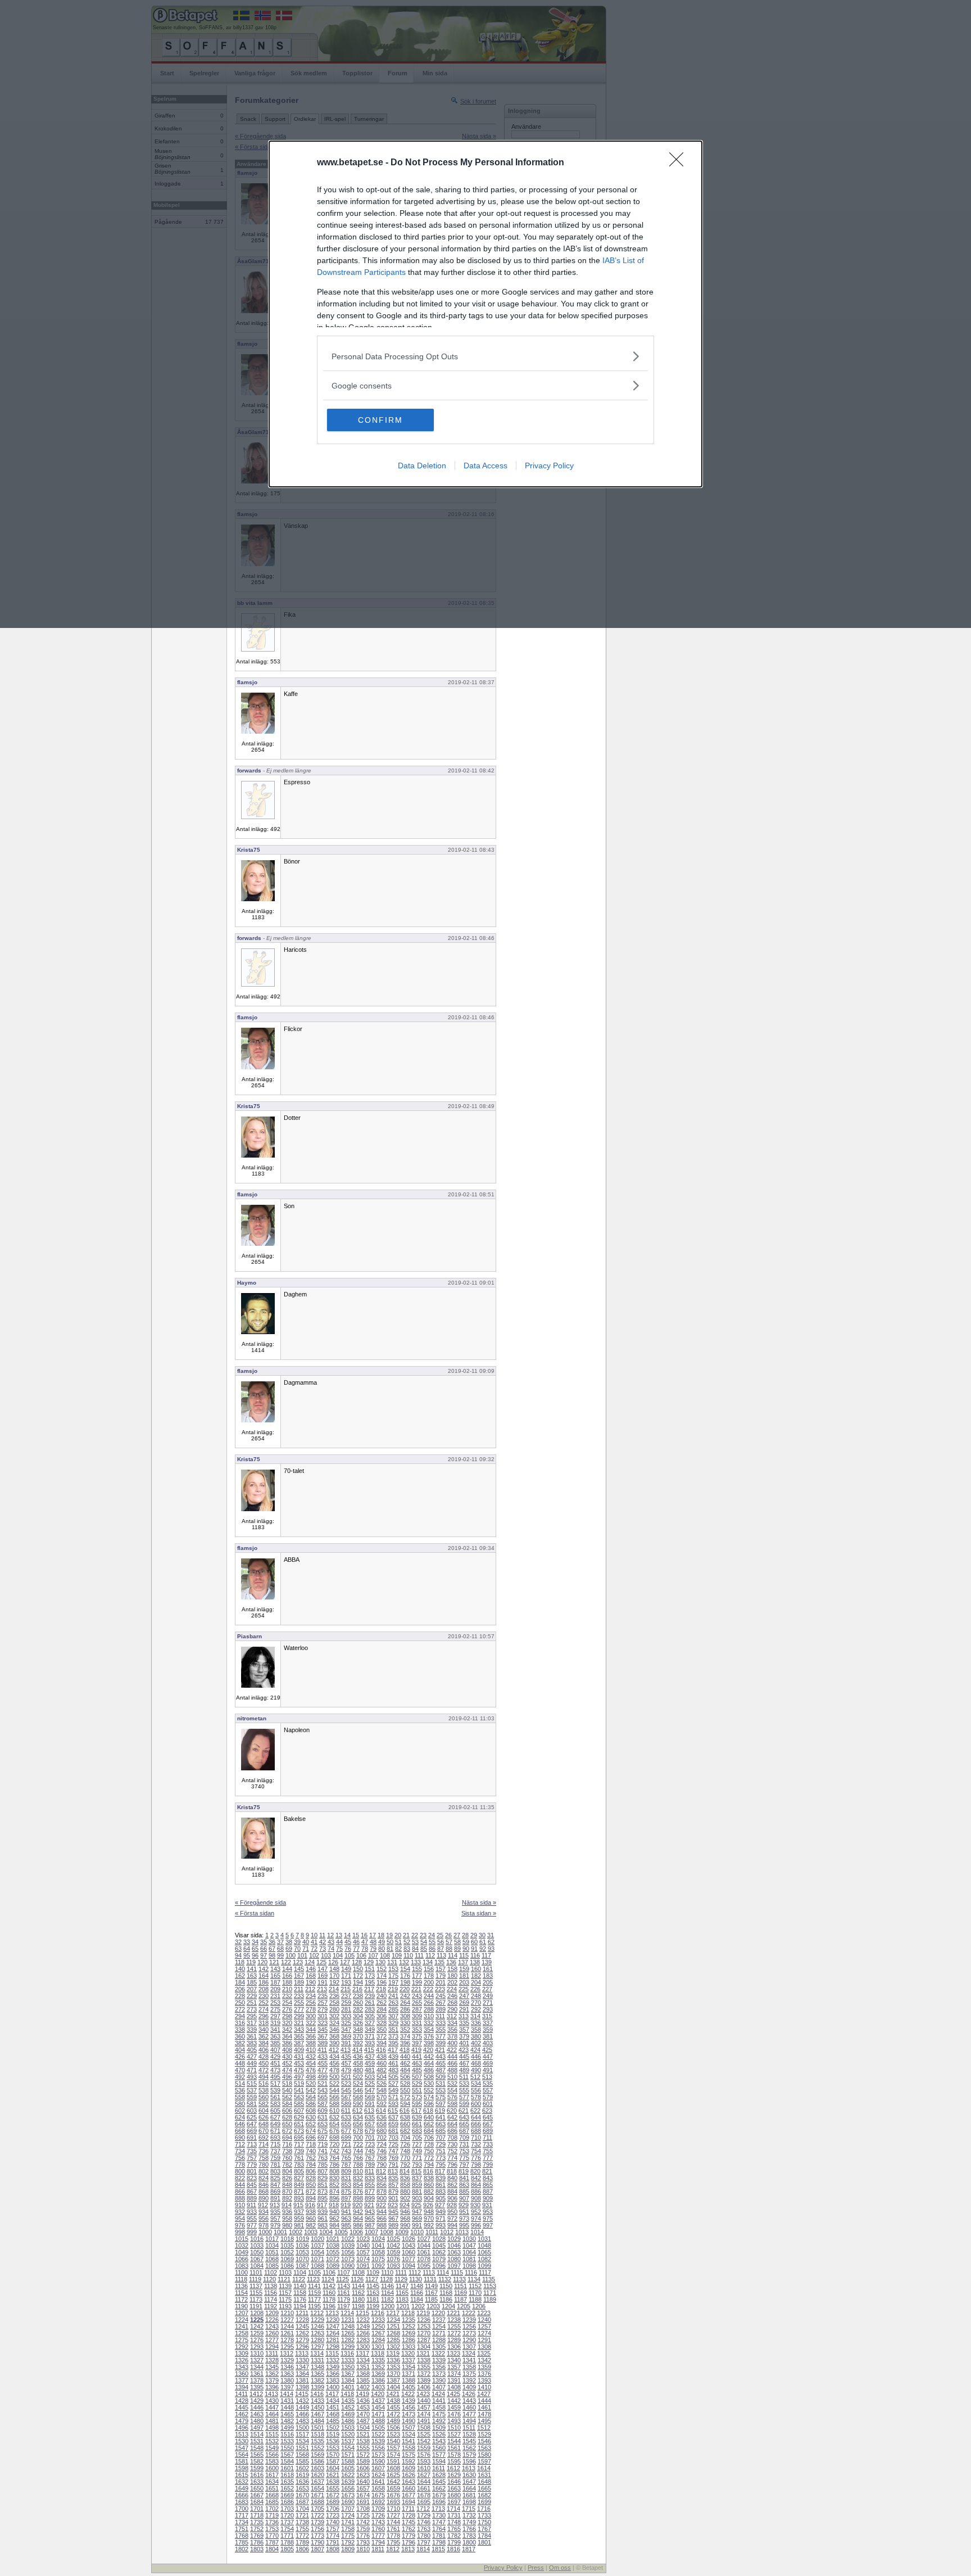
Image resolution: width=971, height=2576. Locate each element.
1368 (363, 2374)
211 (299, 1989)
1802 (242, 2549)
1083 (242, 2266)
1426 (469, 2394)
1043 (409, 2245)
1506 (393, 2428)
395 (393, 2043)
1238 (454, 2320)
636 (382, 2117)
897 (346, 2198)
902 (405, 2198)
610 (334, 2110)
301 (323, 2016)
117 (486, 1955)
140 (240, 1969)
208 (264, 1989)
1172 (241, 2299)
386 (287, 2043)
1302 (393, 2347)
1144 (358, 2286)
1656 (348, 2488)
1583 (272, 2461)
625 (252, 2117)
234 (311, 1996)
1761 (393, 2529)
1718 (257, 2515)
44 (339, 1942)
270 (476, 2003)
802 (264, 2171)
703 (393, 2137)
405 (252, 2050)
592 (382, 2104)
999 (252, 2232)
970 (429, 2218)
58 (457, 1942)
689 (488, 2131)
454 (311, 2063)
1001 (280, 2232)
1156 (271, 2293)
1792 (348, 2542)
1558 (409, 2448)
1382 (317, 2380)
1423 (423, 2394)
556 (476, 2090)
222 (428, 1989)
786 (334, 2164)
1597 (484, 2461)
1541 (409, 2441)
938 (311, 2212)
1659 (393, 2488)
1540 (393, 2441)
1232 (363, 2320)
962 (334, 2218)
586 (311, 2104)
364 (287, 2036)
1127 (372, 2279)
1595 (454, 2461)
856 (382, 2185)
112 (430, 1955)
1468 (333, 2414)
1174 (271, 2299)
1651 (272, 2488)
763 (323, 2158)
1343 (242, 2367)
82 (398, 1949)
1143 (344, 2286)
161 (488, 1969)
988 (382, 2225)
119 (251, 1962)
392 (358, 2043)
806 (311, 2171)
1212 (317, 2313)
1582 (257, 2461)
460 (382, 2063)
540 (287, 2090)
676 (334, 2131)
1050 (257, 2252)
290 (452, 2009)
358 (476, 2030)
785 (323, 2164)
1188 (475, 2299)
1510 (454, 2428)
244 (429, 1996)
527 (393, 2084)
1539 (378, 2441)
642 (452, 2117)
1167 (431, 2293)
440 (405, 2057)
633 (346, 2117)
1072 (333, 2259)
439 (393, 2057)
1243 (272, 2326)
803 (275, 2171)
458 (358, 2063)
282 (358, 2009)
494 (264, 2077)
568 (358, 2097)
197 (393, 1982)
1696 (439, 2502)
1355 (424, 2367)
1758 (348, 2529)
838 (429, 2178)
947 (417, 2212)
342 (287, 2030)
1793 (363, 2542)
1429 (257, 2401)
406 (264, 2050)
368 (334, 2036)
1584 (287, 2461)
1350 (348, 2367)
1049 (242, 2252)
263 (393, 2003)
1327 (257, 2360)
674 (311, 2131)
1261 (287, 2333)
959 (299, 2218)
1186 (446, 2299)
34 (255, 1942)
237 (346, 1996)
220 (405, 1989)
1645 (439, 2482)
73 (323, 1949)
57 (449, 1942)
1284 (378, 2340)
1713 (438, 2509)
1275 (242, 2340)
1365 (317, 2374)
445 (464, 2057)
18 (381, 1935)
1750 (484, 2522)
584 (287, 2104)
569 (370, 2097)
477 (323, 2070)
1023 (363, 2239)
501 (346, 2077)
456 (334, 2063)
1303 (409, 2347)
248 (476, 1996)
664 (452, 2124)
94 (238, 1955)
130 (380, 1962)
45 (348, 1942)
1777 (378, 2536)
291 (464, 2009)
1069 (287, 2259)
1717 (242, 2515)
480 (358, 2070)
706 (429, 2137)
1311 (272, 2353)
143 (275, 1969)
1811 (378, 2549)
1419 (362, 2394)
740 (311, 2151)
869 (275, 2191)
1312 (287, 2353)
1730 (439, 2515)
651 (299, 2124)
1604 (333, 2468)
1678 (424, 2495)
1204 (448, 2306)
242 (405, 1996)
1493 (454, 2421)
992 (429, 2225)
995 (464, 2225)
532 (452, 2084)
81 (390, 1949)
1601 (287, 2468)
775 (464, 2158)
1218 (408, 2313)
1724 (348, 2515)
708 (452, 2137)
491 (488, 2070)
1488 (378, 2421)
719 (323, 2144)
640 (429, 2117)
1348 (317, 2367)
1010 (417, 2232)
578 (476, 2097)
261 (370, 2003)
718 (311, 2144)
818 (452, 2171)
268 (452, 2003)
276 (287, 2009)
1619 (302, 2475)
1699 (484, 2502)
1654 (317, 2488)
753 (464, 2151)
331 (417, 2023)
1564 (242, 2455)
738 (287, 2151)
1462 (242, 2414)
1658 (378, 2488)
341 (275, 2030)
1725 (363, 2515)
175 (393, 1976)
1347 (302, 2367)
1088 (317, 2266)
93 (491, 1949)
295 (252, 2016)
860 (429, 2185)
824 (264, 2178)
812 (381, 2171)
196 (382, 1982)
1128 (386, 2279)
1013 (462, 2232)
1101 (256, 2272)
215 (346, 1989)
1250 (378, 2326)
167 (299, 1976)
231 (275, 1996)
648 (264, 2124)
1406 (424, 2387)
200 (429, 1982)
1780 (424, 2536)
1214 (347, 2313)
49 (382, 1942)
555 (464, 2090)
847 (275, 2185)
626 (264, 2117)
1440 (424, 2401)
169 (323, 1976)
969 (417, 2218)
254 (287, 2003)
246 (452, 1996)
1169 (460, 2293)
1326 (242, 2360)
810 (358, 2171)
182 (476, 1976)
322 (311, 2023)
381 (488, 2036)
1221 (453, 2313)
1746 (424, 2522)
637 (393, 2117)
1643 (409, 2482)
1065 (484, 2252)
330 (405, 2023)
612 (357, 2110)
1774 (333, 2536)
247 (464, 1996)
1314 (317, 2353)
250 (240, 2003)
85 (424, 1949)
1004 (326, 2232)
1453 (363, 2407)
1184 (417, 2299)
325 (346, 2023)
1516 (287, 2434)
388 (311, 2043)
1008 (387, 2232)
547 (370, 2090)
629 (299, 2117)
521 (323, 2084)
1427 (484, 2394)
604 (264, 2110)
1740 (333, 2522)
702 (382, 2137)
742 (334, 2151)
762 (311, 2158)
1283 (363, 2340)
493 (252, 2077)
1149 (431, 2286)
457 (346, 2063)
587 (323, 2104)
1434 (333, 2401)
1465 (287, 2414)
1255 (454, 2326)
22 (415, 1935)
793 (417, 2164)
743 (346, 2151)
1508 (424, 2428)
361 (252, 2036)
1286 (409, 2340)
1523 (393, 2434)
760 (287, 2158)
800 (240, 2171)
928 (452, 2205)
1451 (333, 2407)
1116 (471, 2272)
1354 (409, 2367)
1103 (285, 2272)
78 (365, 1949)
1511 (469, 2428)
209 (275, 1989)
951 (464, 2212)
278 (311, 2009)
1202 (418, 2306)
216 (357, 1989)
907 (464, 2198)
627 (275, 2117)
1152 (475, 2286)
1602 (302, 2468)
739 (299, 2151)
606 (287, 2110)
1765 (454, 2529)
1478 (484, 2414)
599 (464, 2104)
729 (441, 2144)
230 (264, 1996)
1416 (317, 2394)
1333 (348, 2360)
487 (441, 2070)
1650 (257, 2488)
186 (264, 1982)
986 (358, 2225)
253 (275, 2003)
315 (487, 2016)
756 (240, 2158)
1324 (469, 2353)
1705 (317, 2509)
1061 (424, 2252)
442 (429, 2057)
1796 (409, 2542)
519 (299, 2084)
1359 (484, 2367)
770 (405, 2158)
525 (370, 2084)
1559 (424, 2448)
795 (441, 2164)
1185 (431, 2299)
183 (488, 1976)
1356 (439, 2367)
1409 (469, 2387)
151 (370, 1969)
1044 (424, 2245)
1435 (348, 2401)
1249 (363, 2326)
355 (441, 2030)
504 (382, 2077)
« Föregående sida (260, 1902)
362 (264, 2036)
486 (429, 2070)
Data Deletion (422, 466)
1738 (302, 2522)
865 (488, 2185)
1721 (302, 2515)
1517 (302, 2434)
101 (302, 1955)
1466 (302, 2414)
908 (476, 2198)
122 (286, 1962)
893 (299, 2198)
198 (405, 1982)
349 (370, 2030)
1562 (469, 2448)
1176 (300, 2299)
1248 (348, 2326)
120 (262, 1962)
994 (452, 2225)
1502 (333, 2428)
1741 (348, 2522)
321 (299, 2023)
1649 (242, 2488)
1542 (424, 2441)
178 (429, 1976)
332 (429, 2023)
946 (405, 2212)
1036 (302, 2245)
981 (299, 2225)
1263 (317, 2333)
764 (334, 2158)
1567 (287, 2455)
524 (358, 2084)
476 (311, 2070)
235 (323, 1996)
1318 (378, 2353)
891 (275, 2198)
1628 (439, 2475)
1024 (378, 2239)
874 (334, 2191)
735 (252, 2151)
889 (252, 2198)
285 (393, 2009)
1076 (393, 2259)
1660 (409, 2488)
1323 (453, 2353)
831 (346, 2178)
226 (475, 1989)
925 (416, 2205)
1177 (314, 2299)
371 (370, 2036)
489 (464, 2070)
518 (287, 2084)
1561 (454, 2448)
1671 (317, 2495)
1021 (333, 2239)
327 (370, 2023)
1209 (272, 2313)
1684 (257, 2502)
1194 (300, 2306)
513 (487, 2077)
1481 (272, 2421)
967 (393, 2218)
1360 (242, 2374)
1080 (454, 2259)
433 (323, 2057)
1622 (348, 2475)
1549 (272, 2448)
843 (488, 2178)
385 (275, 2043)
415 (369, 2050)
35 (264, 1942)
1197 (344, 2306)
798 (476, 2164)
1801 (484, 2542)
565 (323, 2097)
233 (299, 1996)
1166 (417, 2293)
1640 (363, 2482)
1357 (454, 2367)
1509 (439, 2428)
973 (464, 2218)
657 (370, 2124)
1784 (484, 2536)
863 (464, 2185)
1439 (409, 2401)
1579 (469, 2455)
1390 (439, 2380)
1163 (373, 2293)
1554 (348, 2448)
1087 (302, 2266)
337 (488, 2023)
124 (310, 1962)
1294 (272, 2347)
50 (390, 1942)
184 (240, 1982)
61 (483, 1942)
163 (252, 1976)
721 (346, 2144)
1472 (393, 2414)
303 (346, 2016)
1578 (454, 2455)
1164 (387, 2293)
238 (358, 1996)
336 (476, 2023)
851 (323, 2185)
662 (429, 2124)
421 (440, 2050)
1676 (393, 2495)
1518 (317, 2434)
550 (405, 2090)
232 (287, 1996)
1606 (363, 2468)
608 (311, 2110)
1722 (317, 2515)
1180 (358, 2299)
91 (474, 1949)
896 (334, 2198)
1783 (469, 2536)
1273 (469, 2333)
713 (252, 2144)
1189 (490, 2299)
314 (475, 2016)
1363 (287, 2374)
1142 (329, 2286)
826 (287, 2178)
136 (451, 1962)
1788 (287, 2542)
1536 (333, 2441)
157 (441, 1969)
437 (370, 2057)
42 (323, 1942)
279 (323, 2009)
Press (536, 2568)
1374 (454, 2374)
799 (488, 2164)
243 (417, 1996)
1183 (402, 2299)
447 (488, 2057)
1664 (469, 2488)
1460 (469, 2407)
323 (323, 2023)
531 (441, 2084)
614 (381, 2110)
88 (449, 1949)
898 (358, 2198)
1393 (484, 2380)
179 (441, 1976)
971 (441, 2218)
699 (346, 2137)
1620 (317, 2475)
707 (441, 2137)
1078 (424, 2259)
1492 (439, 2421)
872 (311, 2191)
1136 (241, 2286)
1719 (272, 2515)
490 (476, 2070)
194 (358, 1982)
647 (252, 2124)
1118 (241, 2279)
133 (416, 1962)
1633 (257, 2482)
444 (452, 2057)
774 (452, 2158)
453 (299, 2063)
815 (416, 2171)
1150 (446, 2286)
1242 (257, 2326)
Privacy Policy (549, 466)
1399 (317, 2387)
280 (334, 2009)
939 (323, 2212)
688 (476, 2131)
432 (311, 2057)
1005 (341, 2232)
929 (464, 2205)
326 (358, 2023)
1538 (363, 2441)
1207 (242, 2313)
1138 (271, 2286)
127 (345, 1962)
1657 (363, 2488)
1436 (363, 2401)
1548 (257, 2448)
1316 (347, 2353)
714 (264, 2144)
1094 (409, 2266)
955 (252, 2218)
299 (299, 2016)
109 (397, 1955)
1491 (424, 2421)
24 (432, 1935)
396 (405, 2043)
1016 (257, 2239)
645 (488, 2117)
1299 (348, 2347)
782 (287, 2164)
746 (382, 2151)
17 (373, 1935)
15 (356, 1935)
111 (419, 1955)
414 (357, 2050)
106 (361, 1955)
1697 (454, 2502)
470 (240, 2070)
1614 (484, 2468)
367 (323, 2036)
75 (339, 1949)
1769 (257, 2536)
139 (487, 1962)
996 (476, 2225)
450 (264, 2063)
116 (475, 1955)
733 (488, 2144)
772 (429, 2158)
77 (356, 1949)
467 (464, 2063)
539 (275, 2090)
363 (275, 2036)
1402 (363, 2387)
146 (311, 1969)
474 (287, 2070)
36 (272, 1942)
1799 (454, 2542)
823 (252, 2178)
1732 (469, 2515)
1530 (242, 2441)
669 (252, 2131)
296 (264, 2016)
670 (264, 2131)
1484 (317, 2421)
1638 (333, 2482)
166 (287, 1976)
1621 (333, 2475)
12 (330, 1935)
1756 (317, 2529)
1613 (469, 2468)
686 (452, 2131)
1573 (378, 2455)
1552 (317, 2448)
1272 (454, 2333)
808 (334, 2171)
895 (323, 2198)
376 (429, 2036)
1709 (378, 2509)
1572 (363, 2455)
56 (441, 1942)
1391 (454, 2380)
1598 (242, 2468)
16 (364, 1935)
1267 (378, 2333)
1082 (484, 2259)
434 (334, 2057)
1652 (287, 2488)
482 (382, 2070)
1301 (378, 2347)
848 (287, 2185)
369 (346, 2036)
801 (252, 2171)
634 (358, 2117)
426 (240, 2057)
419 (416, 2050)
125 (321, 1962)
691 (252, 2137)
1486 (348, 2421)
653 (323, 2124)
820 (475, 2171)
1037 (317, 2245)
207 (252, 1989)
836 (405, 2178)
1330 (302, 2360)
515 (252, 2084)
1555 (363, 2448)
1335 (378, 2360)
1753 (272, 2529)
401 (464, 2043)
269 (464, 2003)
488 (452, 2070)
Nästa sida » (479, 1902)
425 (487, 2050)
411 (322, 2050)
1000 (265, 2232)
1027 (424, 2239)
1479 (242, 2421)
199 (417, 1982)
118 (240, 1962)
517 (275, 2084)
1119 (255, 2279)
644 (476, 2117)
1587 (333, 2461)
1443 (469, 2401)
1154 (241, 2293)
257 (323, 2003)
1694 (409, 2502)
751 (441, 2151)
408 (287, 2050)
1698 (469, 2502)
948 (429, 2212)
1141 (314, 2286)
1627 (424, 2475)
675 (323, 2131)
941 (346, 2212)
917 (322, 2205)
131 (392, 1962)
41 (314, 1942)
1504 (363, 2428)
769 (393, 2158)
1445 (242, 2407)
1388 (409, 2380)
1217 (393, 2313)
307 (393, 2016)
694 (287, 2137)
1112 (415, 2272)
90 (466, 1949)
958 (287, 2218)
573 (417, 2097)
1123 (313, 2279)
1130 (416, 2279)
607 (299, 2110)
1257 (484, 2326)
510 (452, 2077)
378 (452, 2036)
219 (393, 1989)
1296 (302, 2347)
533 (464, 2084)
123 (298, 1962)
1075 (378, 2259)
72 (314, 1949)
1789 (302, 2542)
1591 (393, 2461)
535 (488, 2084)
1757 (333, 2529)
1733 (484, 2515)
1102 (271, 2272)
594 (405, 2104)
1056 (348, 2252)
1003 (311, 2232)
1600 (272, 2468)
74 (331, 1949)
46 (356, 1942)
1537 (348, 2441)
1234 (393, 2320)
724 (382, 2144)
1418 (347, 2394)
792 (405, 2164)
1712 (423, 2509)
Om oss (560, 2568)
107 (373, 1955)
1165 (402, 2293)
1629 (454, 2475)
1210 (287, 2313)
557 (488, 2090)
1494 (469, 2421)
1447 (272, 2407)
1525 (424, 2434)
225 (464, 1989)
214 (334, 1989)
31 (491, 1935)
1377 (242, 2380)
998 (240, 2232)
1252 (409, 2326)
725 (393, 2144)
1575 (409, 2455)
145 (299, 1969)
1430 (272, 2401)
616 (405, 2110)
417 (393, 2050)
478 (334, 2070)
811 (369, 2171)
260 (358, 2003)
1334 (363, 2360)
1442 (454, 2401)
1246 (317, 2326)
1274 (484, 2333)
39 (297, 1942)
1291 (484, 2340)
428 (264, 2057)
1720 (287, 2515)
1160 (329, 2293)
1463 (257, 2414)
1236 (424, 2320)
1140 (300, 2286)
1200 (388, 2306)
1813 (408, 2549)
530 (429, 2084)
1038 (333, 2245)
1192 (271, 2306)
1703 (287, 2509)
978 (264, 2225)
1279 (302, 2340)
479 (346, 2070)
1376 (484, 2374)
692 (264, 2137)
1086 (287, 2266)
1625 (393, 2475)
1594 (439, 2461)
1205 (464, 2306)
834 (382, 2178)
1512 (484, 2428)
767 (370, 2158)
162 (240, 1976)
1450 (317, 2407)
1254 (439, 2326)
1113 (429, 2272)
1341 (469, 2360)
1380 (287, 2380)
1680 (454, 2495)
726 (405, 2144)
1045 (439, 2245)
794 (429, 2164)
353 (417, 2030)
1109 (373, 2272)
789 (370, 2164)
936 (287, 2212)
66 (264, 1949)
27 (457, 1935)
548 (382, 2090)
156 (429, 1969)
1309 (242, 2353)
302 (334, 2016)
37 (280, 1942)
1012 (447, 2232)
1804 (272, 2549)
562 (287, 2097)
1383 (333, 2380)
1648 (484, 2482)
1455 (393, 2407)
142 (264, 1969)
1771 (287, 2536)
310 (429, 2016)
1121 (284, 2279)
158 (452, 1969)
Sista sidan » (479, 1913)
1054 (317, 2252)
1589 (363, 2461)
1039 (348, 2245)
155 (417, 1969)
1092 (378, 2266)
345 (323, 2030)
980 (287, 2225)
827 (299, 2178)
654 (334, 2124)
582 (264, 2104)
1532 (272, 2441)
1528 (469, 2434)
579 (488, 2097)
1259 (257, 2333)
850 (311, 2185)
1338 (424, 2360)
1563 (484, 2448)
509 (441, 2077)
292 (476, 2009)
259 (346, 2003)
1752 (257, 2529)
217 (369, 1989)
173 (370, 1976)
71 (306, 1949)
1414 (287, 2394)
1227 (287, 2320)
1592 (409, 2461)
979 (275, 2225)
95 (247, 1955)
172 (358, 1976)
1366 (333, 2374)
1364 (302, 2374)
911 (251, 2205)
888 (240, 2198)
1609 (409, 2468)
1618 (287, 2475)
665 (464, 2124)
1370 (393, 2374)
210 (287, 1989)
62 (491, 1942)
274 (264, 2009)
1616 (257, 2475)
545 (346, 2090)
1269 (409, 2333)
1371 (409, 2374)
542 (311, 2090)
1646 (454, 2482)
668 (240, 2131)
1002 (296, 2232)
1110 (387, 2272)
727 (417, 2144)
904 (429, 2198)
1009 (402, 2232)
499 (323, 2077)
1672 (333, 2495)
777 (488, 2158)
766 (358, 2158)
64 (247, 1949)
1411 (241, 2394)
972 (452, 2218)
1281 (333, 2340)
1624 (378, 2475)
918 (334, 2205)
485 (417, 2070)
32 (238, 1942)
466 (452, 2063)
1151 (460, 2286)
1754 (287, 2529)
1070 (302, 2259)
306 (382, 2016)
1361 (257, 2374)
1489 (393, 2421)
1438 (393, 2401)
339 (252, 2030)
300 (311, 2016)
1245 (302, 2326)
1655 (333, 2488)
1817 (469, 2549)
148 (334, 1969)
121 (274, 1962)
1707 (348, 2509)
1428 (242, 2401)
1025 (393, 2239)
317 (252, 2023)
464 (429, 2063)
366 (311, 2036)
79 (373, 1949)
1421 (393, 2394)
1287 (424, 2340)
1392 (469, 2380)
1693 (393, 2502)
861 (441, 2185)
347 (346, 2030)
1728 (409, 2515)
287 (417, 2009)
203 (464, 1982)
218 (381, 1989)
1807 (317, 2549)
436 (358, 2057)
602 (240, 2110)
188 (287, 1982)
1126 (357, 2279)
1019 (302, 2239)
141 (252, 1969)
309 (417, 2016)
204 (476, 1982)
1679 (439, 2495)
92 (483, 1949)
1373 (439, 2374)
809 (346, 2171)
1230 (333, 2320)
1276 (257, 2340)
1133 (459, 2279)
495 (275, 2077)
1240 (484, 2320)
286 (405, 2009)
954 (240, 2218)
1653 (302, 2488)
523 (346, 2084)
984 (334, 2225)
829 (323, 2178)
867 (252, 2191)
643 (464, 2117)
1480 (257, 2421)
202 (452, 1982)
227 (487, 1989)
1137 (256, 2286)
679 (370, 2131)
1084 (257, 2266)
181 (464, 1976)
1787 (272, 2542)
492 (240, 2077)
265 (417, 2003)
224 (452, 1989)
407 (275, 2050)
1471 (378, 2414)
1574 (393, 2455)
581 (252, 2104)
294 (240, 2016)
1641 (378, 2482)
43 (331, 1942)
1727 (393, 2515)
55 (432, 1942)
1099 (484, 2266)
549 (393, 2090)
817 (440, 2171)
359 (488, 2030)
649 (275, 2124)
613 (369, 2110)
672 (287, 2131)
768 (382, 2158)
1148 (417, 2286)
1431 (287, 2401)
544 (334, 2090)
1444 (484, 2401)
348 (358, 2030)
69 (289, 1949)
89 (457, 1949)
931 (487, 2205)
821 (487, 2171)
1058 (378, 2252)
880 (405, 2191)
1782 (454, 2536)
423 (464, 2050)
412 (334, 2050)
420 (428, 2050)
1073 (348, 2259)
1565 (257, 2455)
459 (370, 2063)
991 (417, 2225)
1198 (358, 2306)
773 (441, 2158)
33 (247, 1942)
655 (346, 2124)
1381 (302, 2380)
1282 (348, 2340)
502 (358, 2077)
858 (405, 2185)
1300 (363, 2347)
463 (417, 2063)
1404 (393, 2387)
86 (432, 1949)
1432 (302, 2401)
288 (429, 2009)
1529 (484, 2434)
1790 (317, 2542)
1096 (439, 2266)
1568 (302, 2455)
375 (417, 2036)
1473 (409, 2414)
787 (346, 2164)
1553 (333, 2448)
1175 (285, 2299)
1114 (443, 2272)
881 (417, 2191)
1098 (469, 2266)
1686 (287, 2502)
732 (476, 2144)
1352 (378, 2367)
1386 (378, 2380)
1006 (356, 2232)
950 (452, 2212)
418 (405, 2050)
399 (441, 2043)
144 (287, 1969)
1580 (484, 2455)
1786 (257, 2542)
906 (452, 2198)
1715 (469, 2509)
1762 (409, 2529)
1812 (393, 2549)
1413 (271, 2394)
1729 (424, 2515)
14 (347, 1935)
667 (488, 2124)
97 (264, 1955)
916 (310, 2205)
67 (272, 1949)
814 (405, 2171)
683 (417, 2131)
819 (464, 2171)
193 (346, 1982)
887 (488, 2191)
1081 (469, 2259)
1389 (424, 2380)
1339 (439, 2360)
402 (476, 2043)
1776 (363, 2536)
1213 (332, 2313)
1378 (257, 2380)
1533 (287, 2441)
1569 (317, 2455)
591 (370, 2104)
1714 (453, 2509)
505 (393, 2077)
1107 (344, 2272)
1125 (342, 2279)
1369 (378, 2374)
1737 (287, 2522)
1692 (378, 2502)
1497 (257, 2428)
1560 (439, 2448)
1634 (272, 2482)
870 (287, 2191)
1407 (439, 2387)
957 (275, 2218)
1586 (317, 2461)
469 (488, 2063)
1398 (302, 2387)
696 (311, 2137)
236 (334, 1996)
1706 (333, 2509)
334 (452, 2023)
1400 (333, 2387)
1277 (272, 2340)
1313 (302, 2353)
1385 (363, 2380)
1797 (424, 2542)
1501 (317, 2428)
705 (417, 2137)
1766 (469, 2529)
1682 (484, 2495)
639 (417, 2117)
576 (452, 2097)
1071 (317, 2259)
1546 (484, 2441)
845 (252, 2185)
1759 (363, 2529)
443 (441, 2057)
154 (405, 1969)
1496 (242, 2428)
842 (476, 2178)
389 (323, 2043)
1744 (393, 2522)
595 (417, 2104)
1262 (302, 2333)
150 (358, 1969)
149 (346, 1969)
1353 (393, 2367)
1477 (469, 2414)
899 (370, 2198)
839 (441, 2178)
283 (370, 2009)
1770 (272, 2536)
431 (299, 2057)
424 (475, 2050)
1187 (460, 2299)
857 (393, 2185)
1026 (409, 2239)
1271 (439, 2333)
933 (252, 2212)
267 (441, 2003)
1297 (317, 2347)
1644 (424, 2482)
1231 (348, 2320)
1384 (348, 2380)
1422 (408, 2394)
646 (240, 2124)
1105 (314, 2272)
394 (382, 2043)
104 (338, 1955)
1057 (363, 2252)
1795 (393, 2542)
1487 (363, 2421)
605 (275, 2110)
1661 (424, 2488)
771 (417, 2158)
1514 (257, 2434)
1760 (378, 2529)
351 (393, 2030)
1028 (439, 2239)
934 (264, 2212)
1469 (348, 2414)
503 (370, 2077)
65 (255, 1949)
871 (299, 2191)
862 (452, 2185)
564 (311, 2097)
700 (358, 2137)
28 (465, 1935)
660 (405, 2124)
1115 (457, 2272)
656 (358, 2124)
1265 (348, 2333)
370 (358, 2036)
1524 (409, 2434)
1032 (242, 2245)
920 (357, 2205)
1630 (469, 2475)
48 (373, 1942)
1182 (387, 2299)
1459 (454, 2407)
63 (238, 1949)
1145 (373, 2286)
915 (298, 2205)
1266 (363, 2333)
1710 (393, 2509)
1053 (302, 2252)
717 (299, 2144)
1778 (393, 2536)
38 (289, 1942)
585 (299, 2104)
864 (476, 2185)
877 (370, 2191)
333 (441, 2023)
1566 (272, 2455)
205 (488, 1982)
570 (382, 2097)
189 (299, 1982)
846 (264, 2185)
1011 (432, 2232)
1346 (287, 2367)
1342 (484, 2360)
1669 (287, 2495)
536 (240, 2090)
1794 (378, 2542)
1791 (333, 2542)
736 (264, 2151)
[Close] (680, 163)
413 (346, 2050)
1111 (401, 2272)
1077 (409, 2259)
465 (441, 2063)
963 (346, 2218)
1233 (378, 2320)
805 (299, 2171)
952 (476, 2212)
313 (464, 2016)
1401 (348, 2387)
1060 (409, 2252)
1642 (393, 2482)
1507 (409, 2428)
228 (240, 1996)
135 (439, 1962)
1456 (409, 2407)
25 (440, 1935)
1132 (445, 2279)
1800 (469, 2542)
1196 (329, 2306)
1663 (454, 2488)
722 (358, 2144)
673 (299, 2131)
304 (358, 2016)
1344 (257, 2367)
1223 (484, 2313)
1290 (469, 2340)
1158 (300, 2293)
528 (405, 2084)
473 (275, 2070)
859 (417, 2185)
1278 (287, 2340)
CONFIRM (380, 420)
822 (240, 2178)
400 (452, 2043)
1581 (242, 2461)
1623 (363, 2475)
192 (334, 1982)
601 (488, 2104)
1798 (439, 2542)
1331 (317, 2360)
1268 (393, 2333)
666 (476, 2124)
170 (334, 1976)
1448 (287, 2407)
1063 (454, 2252)
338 (240, 2030)
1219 (423, 2313)
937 (299, 2212)
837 (417, 2178)
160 (476, 1969)
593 (393, 2104)
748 (405, 2151)
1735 (257, 2522)
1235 (409, 2320)
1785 (242, 2542)
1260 (272, 2333)
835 (393, 2178)
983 (323, 2225)
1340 (454, 2360)
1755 (302, 2529)
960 (311, 2218)
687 (464, 2131)
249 (488, 1996)
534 (476, 2084)
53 (415, 1942)
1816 (453, 2549)
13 (339, 1935)
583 (275, 2104)
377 (441, 2036)
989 (393, 2225)
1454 (378, 2407)
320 (287, 2023)
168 (311, 1976)
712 (240, 2144)
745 (370, 2151)
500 (334, 2077)
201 (441, 1982)
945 (393, 2212)
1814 (423, 2549)
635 (370, 2117)
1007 (371, 2232)
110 (408, 1955)
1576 (424, 2455)
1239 (469, 2320)
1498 (272, 2428)
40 (306, 1942)
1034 (272, 2245)
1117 (485, 2272)
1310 (257, 2353)
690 (240, 2137)
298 (287, 2016)
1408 (454, 2387)
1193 (285, 2306)
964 (358, 2218)
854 (358, 2185)
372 (382, 2036)
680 (382, 2131)
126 (333, 1962)
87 (441, 1949)
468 (476, 2063)
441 (417, 2057)
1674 (363, 2495)
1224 (242, 2320)
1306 (454, 2347)
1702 (272, 2509)
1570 (333, 2455)
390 (334, 2043)
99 (280, 1955)
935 (275, 2212)
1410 (484, 2387)
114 (453, 1955)
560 (264, 2097)
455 (323, 2063)
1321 (423, 2353)
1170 (475, 2293)
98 (272, 1955)
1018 (287, 2239)
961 (323, 2218)
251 (252, 2003)
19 (389, 1935)
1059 (393, 2252)
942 (358, 2212)
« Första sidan (255, 1913)
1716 (484, 2509)
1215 (362, 2313)
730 (452, 2144)
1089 (333, 2266)
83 (407, 1949)
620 (452, 2110)
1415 (302, 2394)
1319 (393, 2353)
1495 (484, 2421)
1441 (439, 2401)
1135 (489, 2279)
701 (370, 2137)
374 (405, 2036)
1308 (484, 2347)
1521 (363, 2434)
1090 (348, 2266)
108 (385, 1955)
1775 (348, 2536)
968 (405, 2218)
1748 (454, 2522)
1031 (484, 2239)
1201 (403, 2306)
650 (287, 2124)
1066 (242, 2259)
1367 (348, 2374)
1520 (348, 2434)
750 (429, 2151)
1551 (302, 2448)
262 (382, 2003)
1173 (256, 2299)
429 (275, 2057)
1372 (424, 2374)
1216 (378, 2313)
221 (416, 1989)
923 (393, 2205)
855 (370, 2185)
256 (311, 2003)
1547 (242, 2448)
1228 (302, 2320)
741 (323, 2151)
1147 (402, 2286)
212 (310, 1989)
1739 (317, 2522)
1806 (302, 2549)
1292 (242, 2347)
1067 (257, 2259)
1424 (438, 2394)
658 (382, 2124)
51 (398, 1942)
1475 (439, 2414)
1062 (439, 2252)
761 (299, 2158)
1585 (302, 2461)
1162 (358, 2293)
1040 (363, 2245)
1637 (317, 2482)
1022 (348, 2239)
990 (405, 2225)
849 (299, 2185)
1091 (363, 2266)
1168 (446, 2293)
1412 (256, 2394)
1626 (409, 2475)
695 (299, 2137)
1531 (257, 2441)
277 (299, 2009)
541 (299, 2090)
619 (440, 2110)
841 (464, 2178)
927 (440, 2205)
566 (334, 2097)
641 (441, 2117)
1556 (378, 2448)
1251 (393, 2326)
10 (314, 1935)
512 (475, 2077)
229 (252, 1996)
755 (488, 2151)
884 (452, 2191)
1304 (424, 2347)
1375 (469, 2374)
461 (393, 2063)
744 (358, 2151)
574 (429, 2097)
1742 (363, 2522)
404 (240, 2050)
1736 (272, 2522)
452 (287, 2063)
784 (311, 2164)
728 (429, 2144)
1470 (363, 2414)
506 (405, 2077)
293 (488, 2009)
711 (487, 2137)
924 (405, 2205)
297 (275, 2016)
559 (252, 2097)
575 (441, 2097)
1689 (333, 2502)
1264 (333, 2333)
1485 (333, 2421)
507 (417, 2077)
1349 (333, 2367)
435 (346, 2057)
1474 (424, 2414)
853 (346, 2185)
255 (299, 2003)
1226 (272, 2320)
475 (299, 2070)
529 (417, 2084)
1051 (272, 2252)
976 (240, 2225)
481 (370, 2070)
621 (464, 2110)
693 (275, 2137)
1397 (287, 2387)
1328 (272, 2360)
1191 (256, 2306)
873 (323, 2191)
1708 (363, 2509)
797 (464, 2164)
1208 (257, 2313)
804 (287, 2171)
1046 (454, 2245)
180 (452, 1976)
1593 (424, 2461)
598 (452, 2104)
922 (381, 2205)
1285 (393, 2340)
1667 (257, 2495)
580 (240, 2104)
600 (476, 2104)
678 (358, 2131)
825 (275, 2178)
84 (415, 1949)
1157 (285, 2293)
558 (240, 2097)
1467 (317, 2414)
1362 (272, 2374)
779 (252, 2164)
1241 (242, 2326)
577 (464, 2097)
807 (323, 2171)
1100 (241, 2272)
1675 (378, 2495)
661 (417, 2124)
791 (393, 2164)
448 (240, 2063)
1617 (272, 2475)
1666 (242, 2495)
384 (264, 2043)
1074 (363, 2259)
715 (275, 2144)
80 (382, 1949)
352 (405, 2030)
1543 (439, 2441)
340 (264, 2030)
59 (466, 1942)
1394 (242, 2387)
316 (240, 2023)
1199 (373, 2306)
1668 (272, 2495)
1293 (257, 2347)
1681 (469, 2495)
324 (334, 2023)
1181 (373, 2299)
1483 (302, 2421)
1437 (378, 2401)
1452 (348, 2407)
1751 (242, 2529)
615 (393, 2110)
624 (240, 2117)
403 (488, 2043)
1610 (424, 2468)
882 (429, 2191)
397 (417, 2043)
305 (370, 2016)
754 (476, 2151)
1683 (242, 2502)
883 (441, 2191)
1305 (439, 2347)
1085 (272, 2266)
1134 (474, 2279)
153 (393, 1969)
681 (393, 2131)
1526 (439, 2434)
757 (252, 2158)
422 (452, 2050)
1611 (439, 2468)
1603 (317, 2468)
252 (264, 2003)
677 (346, 2131)
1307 (469, 2347)
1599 (257, 2468)
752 (452, 2151)
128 (357, 1962)
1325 (484, 2353)
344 (311, 2030)
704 (405, 2137)
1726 (378, 2515)
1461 (484, 2407)
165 (275, 1976)
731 (464, 2144)
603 (252, 2110)
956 (264, 2218)
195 (370, 1982)
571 (393, 2097)
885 (464, 2191)
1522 (378, 2434)
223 (440, 1989)
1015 (242, 2239)
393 (370, 2043)
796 (452, 2164)
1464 (272, 2414)
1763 (424, 2529)
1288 (439, 2340)
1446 (257, 2407)
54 (424, 1942)
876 (358, 2191)
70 (297, 1949)
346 (334, 2030)
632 (334, 2117)
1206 (479, 2306)
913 (275, 2205)
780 (264, 2164)
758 (264, 2158)
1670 (302, 2495)
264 (405, 2003)
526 (382, 2084)
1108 (358, 2272)
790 (382, 2164)
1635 (287, 2482)
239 (370, 1996)
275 (275, 2009)
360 (240, 2036)
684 (429, 2131)
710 (476, 2137)
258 (334, 2003)
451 (275, 2063)
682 (405, 2131)
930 (475, 2205)
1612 (453, 2468)
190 (311, 1982)
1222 (469, 2313)
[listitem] (485, 356)
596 (429, 2104)
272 (240, 2009)
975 (488, 2218)
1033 (257, 2245)
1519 (333, 2434)
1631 (484, 2475)
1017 (272, 2239)
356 (452, 2030)
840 (452, 2178)
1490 (409, 2421)
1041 (378, 2245)
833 (370, 2178)
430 (287, 2057)
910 (240, 2205)
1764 (439, 2529)
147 (323, 1969)
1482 (287, 2421)
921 (369, 2205)
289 (441, 2009)
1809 (348, 2549)
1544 (454, 2441)
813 (393, 2171)
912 (263, 2205)
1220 (438, 2313)
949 (441, 2212)
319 (275, 2023)
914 (287, 2205)
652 (311, 2124)
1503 (348, 2428)
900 (382, 2198)
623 (487, 2110)
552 (429, 2090)
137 (463, 1962)
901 (393, 2198)
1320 (408, 2353)
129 (369, 1962)
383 (252, 2043)
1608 (393, 2468)
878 (382, 2191)
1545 (469, 2441)
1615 (242, 2475)
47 (365, 1942)
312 (452, 2016)
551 (417, 2090)
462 (405, 2063)
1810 (363, 2549)
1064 (469, 2252)
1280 (317, 2340)
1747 (439, 2522)
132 (404, 1962)
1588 (348, 2461)
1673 (348, 2495)
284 (382, 2009)
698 (334, 2137)
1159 (314, 2293)
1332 (333, 2360)
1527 (454, 2434)
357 (464, 2030)
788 (358, 2164)
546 (358, 2090)
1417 (332, 2394)
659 (393, 2124)
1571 (348, 2455)
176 (405, 1976)
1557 (393, 2448)
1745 (409, 2522)
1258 (242, 2333)
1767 (484, 2529)
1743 (378, 2522)
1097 (454, 2266)
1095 (424, 2266)
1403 (378, 2387)
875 (346, 2191)
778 (240, 2164)
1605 (348, 2468)
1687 (302, 2502)
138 (475, 1962)
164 (264, 1976)
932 (240, 2212)
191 (323, 1982)
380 (476, 2036)
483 (393, 2070)
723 (370, 2144)
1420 (378, 2394)
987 (370, 2225)
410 (311, 2050)
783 (299, 2164)
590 (358, 2104)
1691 (363, 2502)
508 (429, 2077)
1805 (287, 2549)
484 (405, 2070)
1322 (438, 2353)
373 (393, 2036)
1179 (344, 2299)
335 (464, 2023)
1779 (409, 2536)
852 (334, 2185)
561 (275, 2097)
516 (264, 2084)
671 (275, 2131)
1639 (348, 2482)
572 (405, 2097)
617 (416, 2110)
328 (382, 2023)
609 (323, 2110)
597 (441, 2104)
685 (441, 2131)
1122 (299, 2279)
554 (452, 2090)
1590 (378, 2461)
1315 (332, 2353)
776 (476, 2158)
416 (381, 2050)
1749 (469, 2522)
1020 (317, 2239)
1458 (439, 2407)
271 (488, 2003)
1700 (242, 2509)
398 (429, 2043)
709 (464, 2137)
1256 (469, 2326)
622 (475, 2110)
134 (428, 1962)
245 (441, 1996)
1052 (287, 2252)
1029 (454, 2239)
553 (441, 2090)
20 (398, 1935)
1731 (454, 2515)
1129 (401, 2279)
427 (252, 2057)
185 (252, 1982)
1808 (333, 2549)
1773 (317, 2536)
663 (441, 2124)
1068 (272, 2259)
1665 (484, 2488)
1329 (287, 2360)
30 (482, 1935)
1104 (300, 2272)
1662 (439, 2488)
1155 (256, 2293)
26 (448, 1935)
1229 (317, 2320)
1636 (302, 2482)
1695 (424, 2502)
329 (393, 2023)
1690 (348, 2502)
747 (393, 2151)
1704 (302, 2509)
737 (275, 2151)
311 (440, 2016)
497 (299, 2077)
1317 (362, 2353)
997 (488, 2225)
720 (334, 2144)
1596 (469, 2461)
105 (350, 1955)
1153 (490, 2286)
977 (252, 2225)
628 (287, 2117)
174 (382, 1976)
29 (474, 1935)
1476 (454, 2414)
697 (323, 2137)
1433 (317, 2401)
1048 (484, 2245)
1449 (302, 2407)
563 (299, 2097)
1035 (287, 2245)
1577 (439, 2455)
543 (323, 2090)
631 (323, 2117)
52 (407, 1942)
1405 (409, 2387)
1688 (317, 2502)
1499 (287, 2428)
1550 (287, 2448)
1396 (272, 2387)
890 (264, 2198)
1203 (433, 2306)
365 (299, 2036)
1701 (257, 2509)
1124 (328, 2279)
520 (311, 2084)
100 (291, 1955)
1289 (454, 2340)
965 (370, 2218)
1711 (408, 2509)
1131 (430, 2279)
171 (346, 1976)
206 (240, 1989)
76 (348, 1949)
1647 (469, 2482)
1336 (393, 2360)
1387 (393, 2380)
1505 (378, 2428)
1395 (257, 2387)
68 (280, 1949)
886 (476, 2191)
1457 (424, 2407)
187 (275, 1982)
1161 (344, 2293)
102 (314, 1955)
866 (240, 2191)
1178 (329, 2299)
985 (346, 2225)
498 (311, 2077)
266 (429, 2003)
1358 (469, 2367)
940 (334, 2212)
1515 (272, 2434)
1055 (333, 2252)
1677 (409, 2495)
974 (476, 2218)
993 (441, 2225)
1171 (490, 2293)
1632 (242, 2482)
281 (346, 2009)
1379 (272, 2380)
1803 (257, 2549)
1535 (317, 2441)
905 (441, 2198)
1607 (378, 2468)
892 (287, 2198)
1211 (302, 2313)
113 (441, 1955)
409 (299, 2050)
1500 (302, 2428)
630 (311, 2117)
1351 (363, 2367)
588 (334, 2104)
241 (393, 1996)
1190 (241, 2306)
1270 (424, 2333)
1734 (242, 2522)
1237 (439, 2320)
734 (240, 2151)
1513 (242, 2434)
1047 (469, 2245)
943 (370, 2212)
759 (275, 2158)
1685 (272, 2502)
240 (382, 1996)
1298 (333, 2347)
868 (264, 2191)
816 (428, 2171)
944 (382, 2212)
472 (264, 2070)
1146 (387, 2286)
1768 (242, 2536)
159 (464, 1969)
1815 (438, 2549)
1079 (439, 2259)
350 (382, 2030)
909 (488, 2198)
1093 (393, 2266)
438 (382, 2057)
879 (393, 2191)
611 (346, 2110)
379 (464, 2036)
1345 (272, 2367)
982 (311, 2225)
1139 (285, 2286)
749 (417, 2151)
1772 (302, 2536)
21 (406, 1935)
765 (346, 2158)
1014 (477, 2232)
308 (405, 2016)
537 (252, 2090)
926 (428, 2205)
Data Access (485, 466)
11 (322, 1935)
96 (255, 1955)
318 (264, 2023)
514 (240, 2084)
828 (311, 2178)
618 (428, 2110)
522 (334, 2084)
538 (264, 2090)
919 (346, 2205)
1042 (393, 2245)
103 (326, 1955)
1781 (439, 2536)
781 (275, 2164)
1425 (453, 2394)
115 (464, 1955)
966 (382, 2218)
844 (240, 2185)
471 (252, 2070)
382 (240, 2043)
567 (346, 2097)
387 (299, 2043)
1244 (287, 2326)
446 (476, 2057)
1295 (287, 2347)
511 (464, 2077)
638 (405, 2117)
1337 (409, 2360)
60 (474, 1942)
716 (287, 2144)
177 (417, 1976)
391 (346, 2043)
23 (423, 1935)
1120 (269, 2279)
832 (358, 2178)
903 (417, 2198)
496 (287, 2077)
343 (299, 2030)
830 (334, 2178)
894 (311, 2198)
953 (488, 2212)
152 (382, 1969)
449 (252, 2063)
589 (346, 2104)
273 (252, 2009)
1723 (333, 2515)
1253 (424, 2326)
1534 (302, 2441)
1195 (314, 2306)
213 (322, 1989)
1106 (329, 2272)
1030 (469, 2239)
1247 (333, 2326)
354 (429, 2030)
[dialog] (485, 314)
